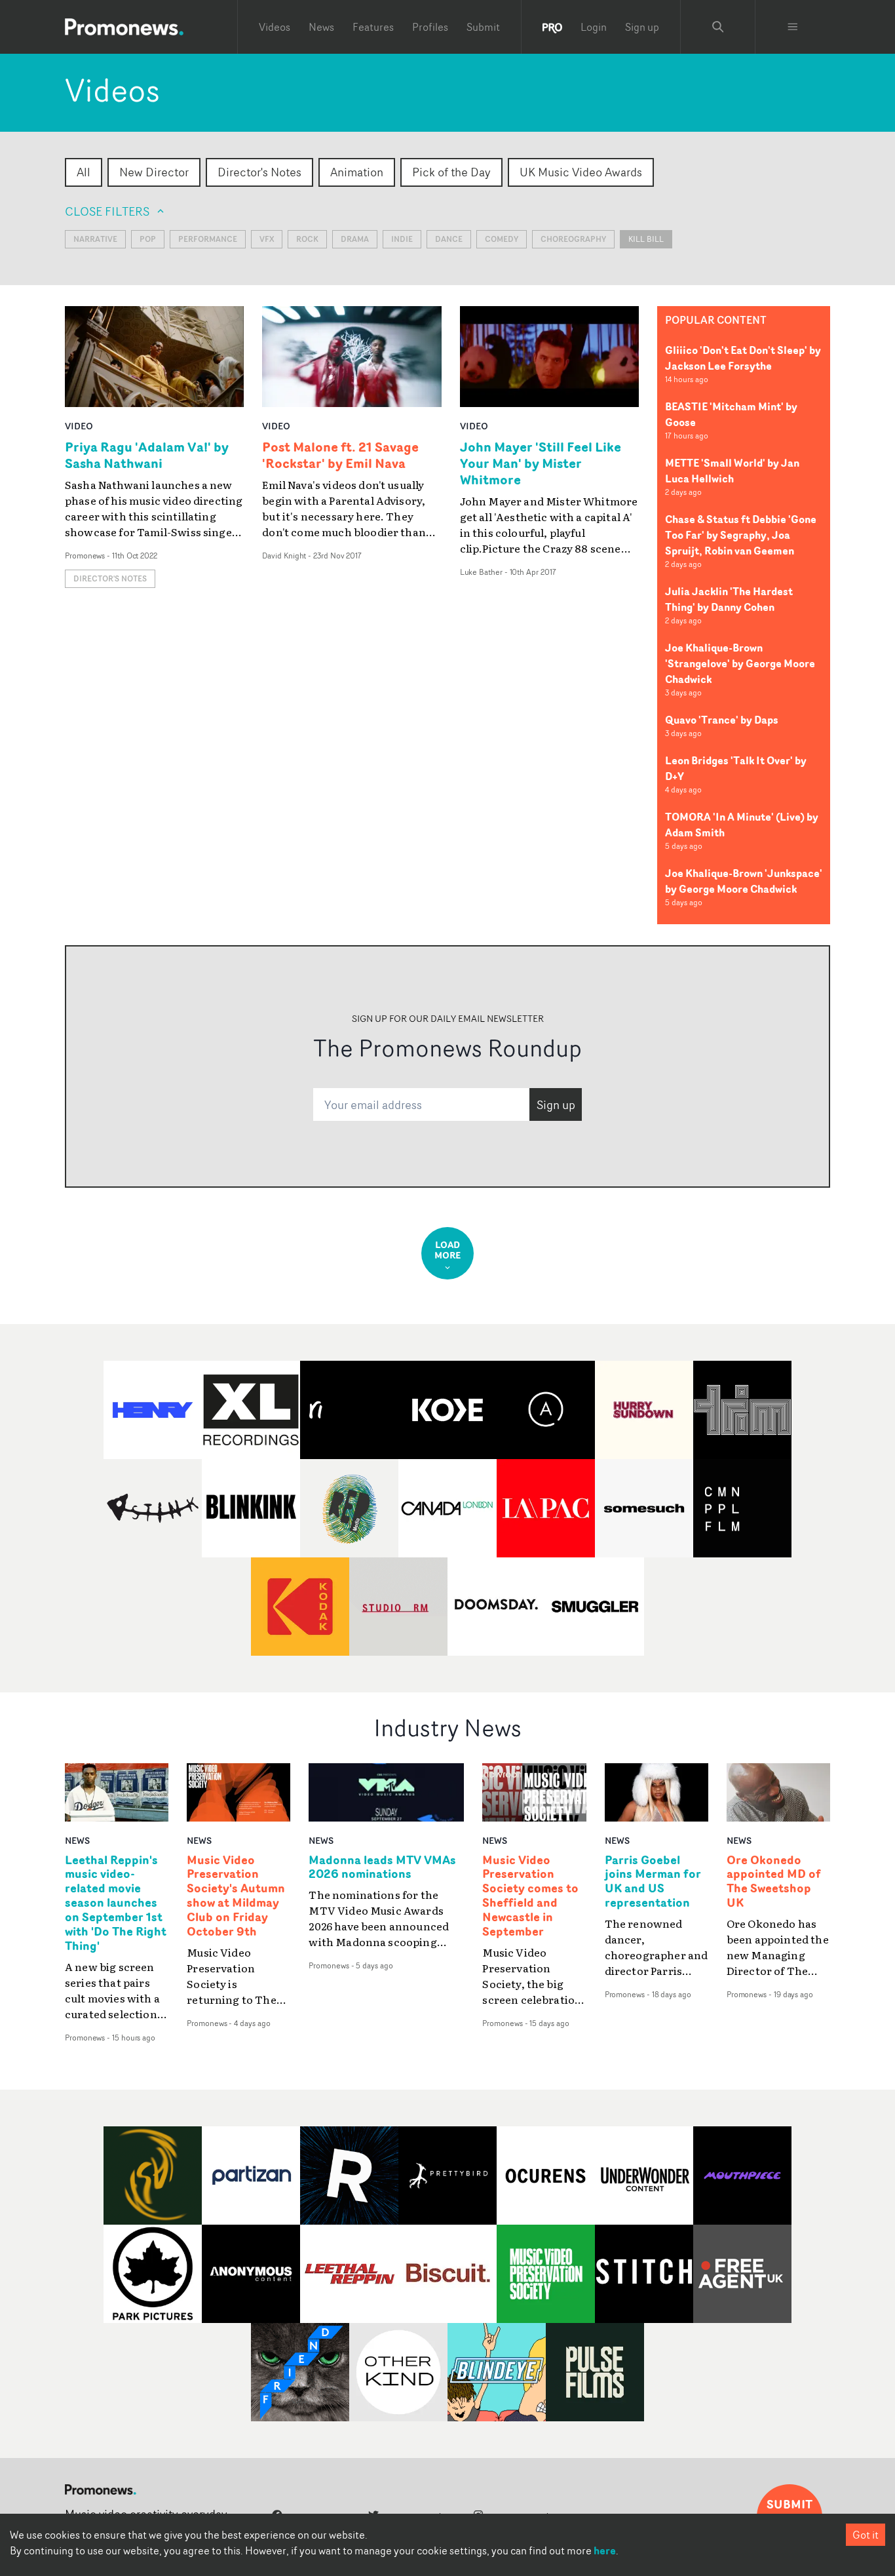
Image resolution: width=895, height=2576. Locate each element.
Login (594, 27)
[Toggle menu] (793, 27)
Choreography (573, 239)
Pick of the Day (451, 172)
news (77, 1840)
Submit (483, 27)
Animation (357, 172)
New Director (154, 172)
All (84, 172)
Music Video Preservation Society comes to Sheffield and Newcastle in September (530, 1896)
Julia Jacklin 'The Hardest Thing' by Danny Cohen (729, 599)
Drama (355, 239)
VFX (267, 239)
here (605, 2550)
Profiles (430, 27)
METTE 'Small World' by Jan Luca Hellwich (732, 471)
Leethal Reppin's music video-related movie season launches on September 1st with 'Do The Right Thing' (116, 1903)
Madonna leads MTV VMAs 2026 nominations (382, 1867)
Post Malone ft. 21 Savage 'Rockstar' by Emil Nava (340, 455)
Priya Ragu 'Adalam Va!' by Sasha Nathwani (147, 455)
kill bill (646, 239)
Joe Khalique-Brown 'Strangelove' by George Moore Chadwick (740, 663)
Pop (148, 239)
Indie (402, 239)
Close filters (107, 211)
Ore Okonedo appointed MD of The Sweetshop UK (774, 1882)
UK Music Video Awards (581, 172)
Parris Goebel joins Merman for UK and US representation (653, 1882)
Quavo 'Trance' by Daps (722, 720)
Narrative (95, 239)
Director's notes (110, 578)
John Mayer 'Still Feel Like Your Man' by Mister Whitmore (541, 463)
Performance (208, 239)
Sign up (642, 27)
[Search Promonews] (718, 27)
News (321, 27)
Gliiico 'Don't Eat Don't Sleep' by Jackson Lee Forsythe (743, 358)
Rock (307, 239)
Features (373, 27)
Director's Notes (259, 172)
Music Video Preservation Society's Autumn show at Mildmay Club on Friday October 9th (236, 1896)
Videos (275, 27)
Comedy (502, 239)
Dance (449, 239)
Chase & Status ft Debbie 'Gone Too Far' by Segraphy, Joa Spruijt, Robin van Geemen (741, 535)
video (79, 426)
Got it (866, 2535)
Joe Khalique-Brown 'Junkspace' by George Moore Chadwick (744, 881)
